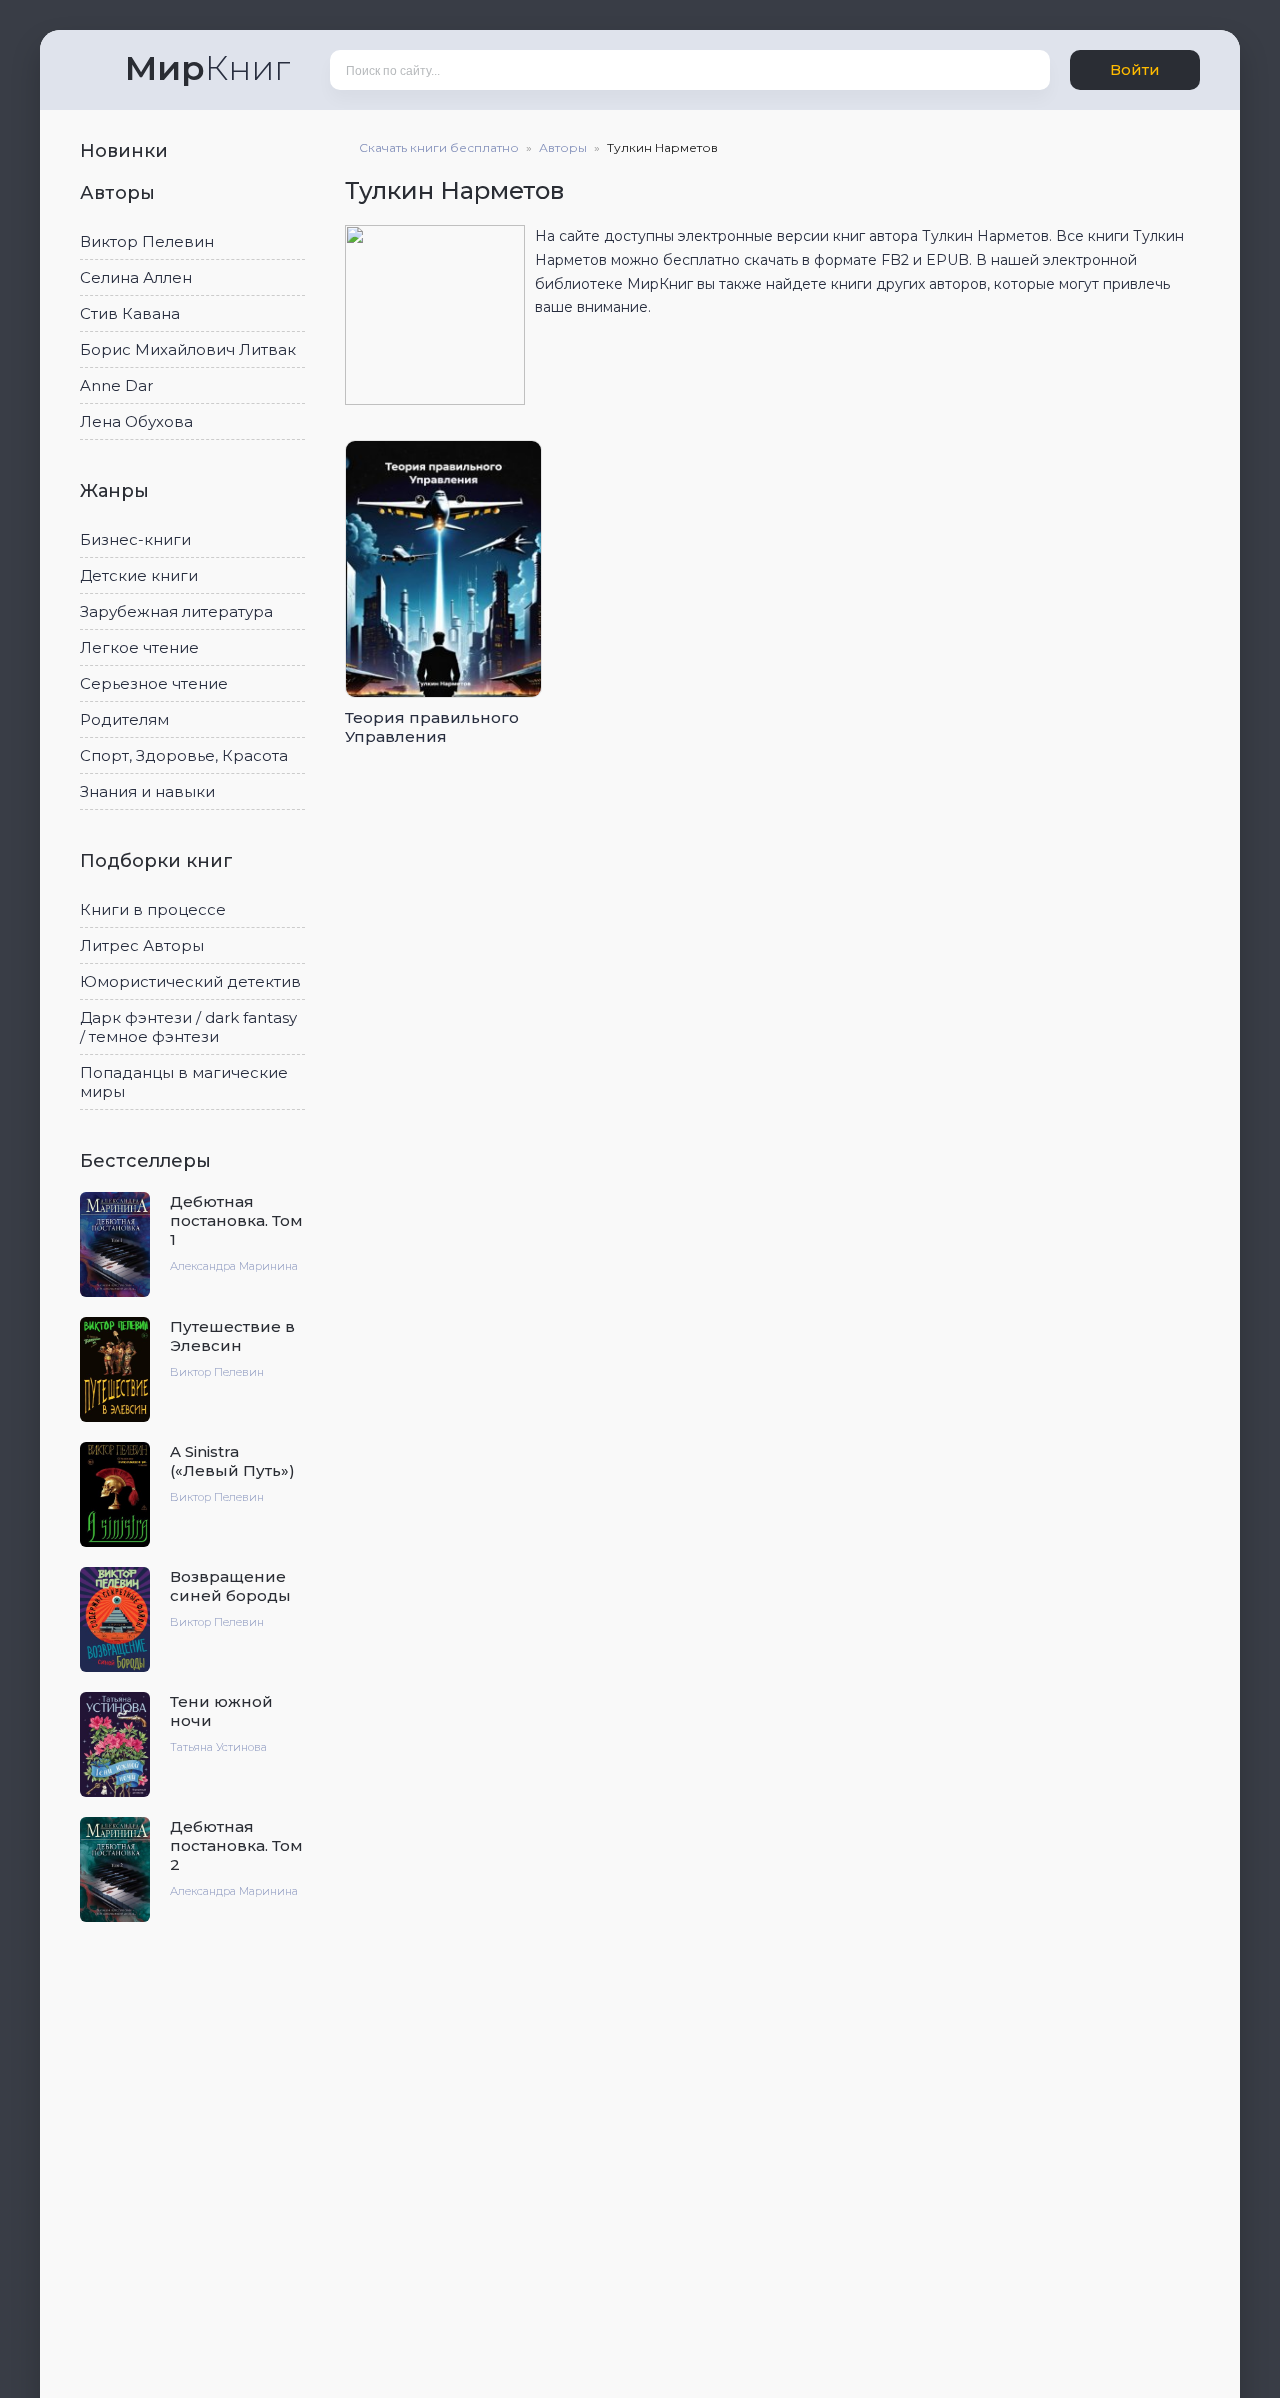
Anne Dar (116, 385)
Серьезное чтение (154, 683)
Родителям (124, 719)
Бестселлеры (148, 1161)
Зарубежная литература (176, 611)
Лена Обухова (136, 421)
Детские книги (139, 575)
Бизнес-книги (135, 539)
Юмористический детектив (190, 981)
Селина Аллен (136, 277)
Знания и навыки (147, 791)
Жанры (117, 491)
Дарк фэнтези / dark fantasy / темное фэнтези (188, 1027)
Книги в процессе (153, 909)
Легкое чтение (139, 647)
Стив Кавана (130, 313)
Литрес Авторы (142, 945)
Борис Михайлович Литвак (188, 349)
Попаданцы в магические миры (184, 1082)
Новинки (126, 151)
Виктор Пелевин (147, 241)
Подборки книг (159, 861)
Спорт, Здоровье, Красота (184, 755)
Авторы (120, 193)
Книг (207, 68)
